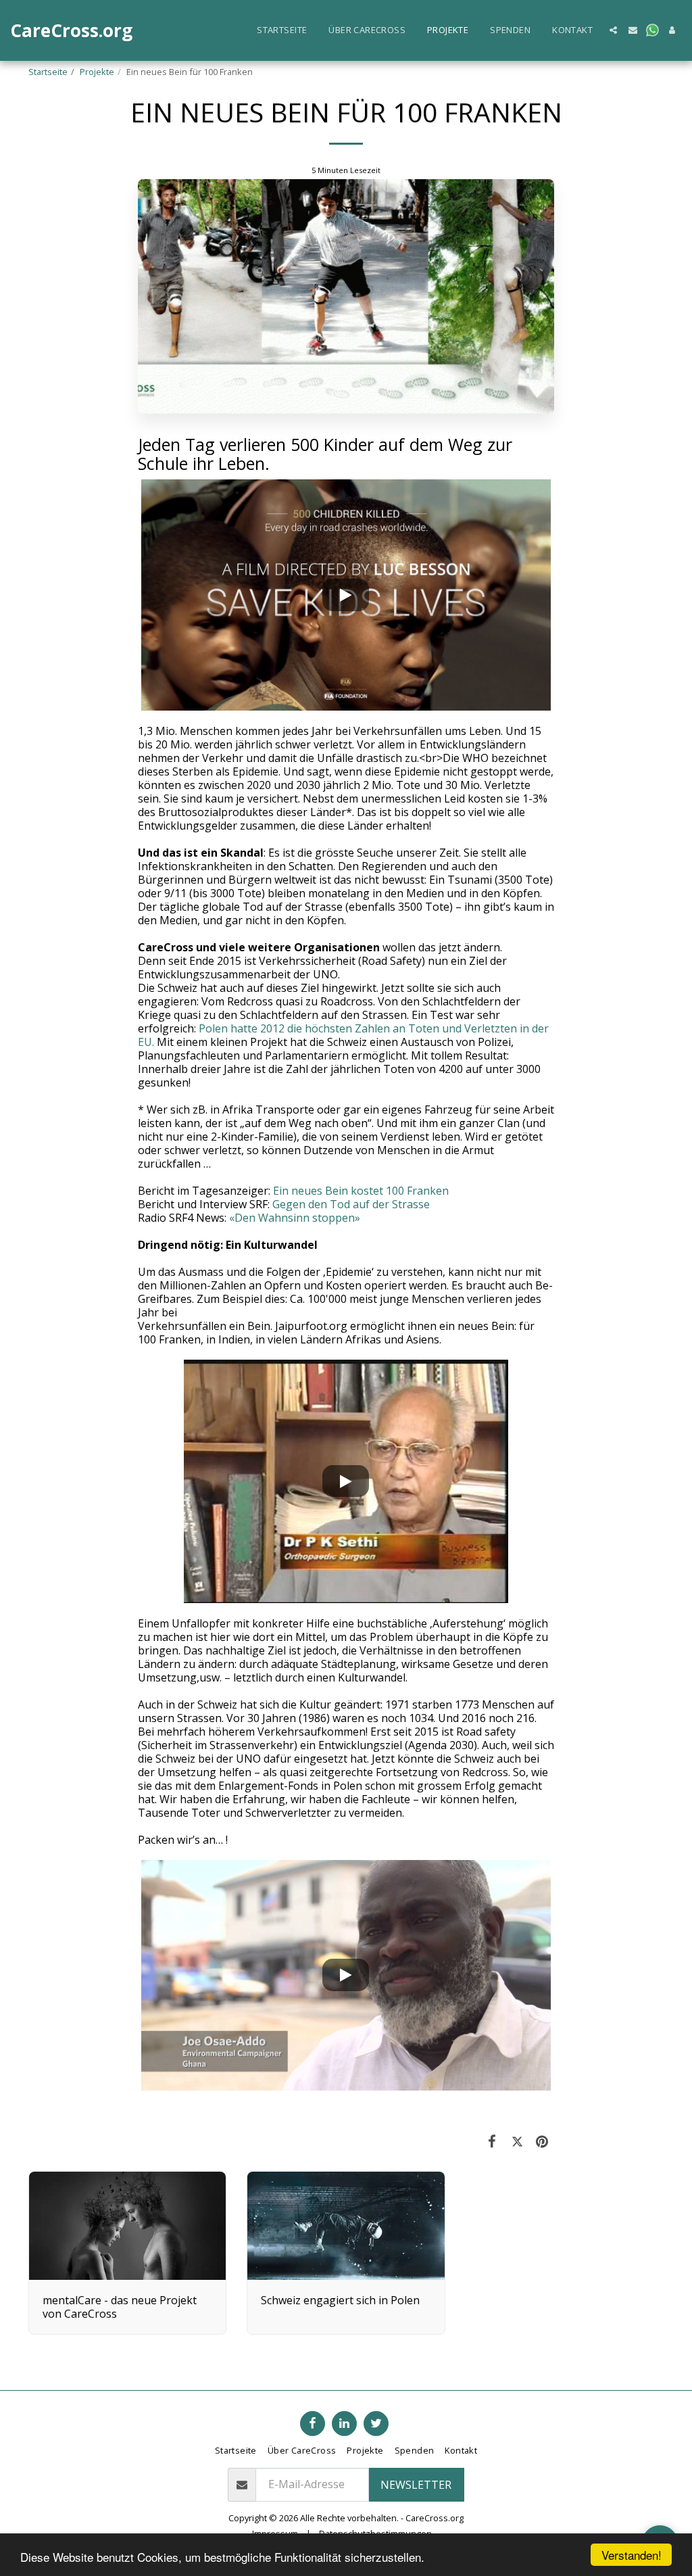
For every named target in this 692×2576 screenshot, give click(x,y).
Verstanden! (632, 2555)
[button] (613, 30)
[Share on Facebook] (492, 2141)
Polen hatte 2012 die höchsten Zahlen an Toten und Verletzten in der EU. (343, 1035)
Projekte (97, 72)
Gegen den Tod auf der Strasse (351, 1204)
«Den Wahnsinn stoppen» (295, 1218)
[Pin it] (542, 2141)
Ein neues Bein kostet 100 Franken (361, 1191)
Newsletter (416, 2485)
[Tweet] (517, 2141)
